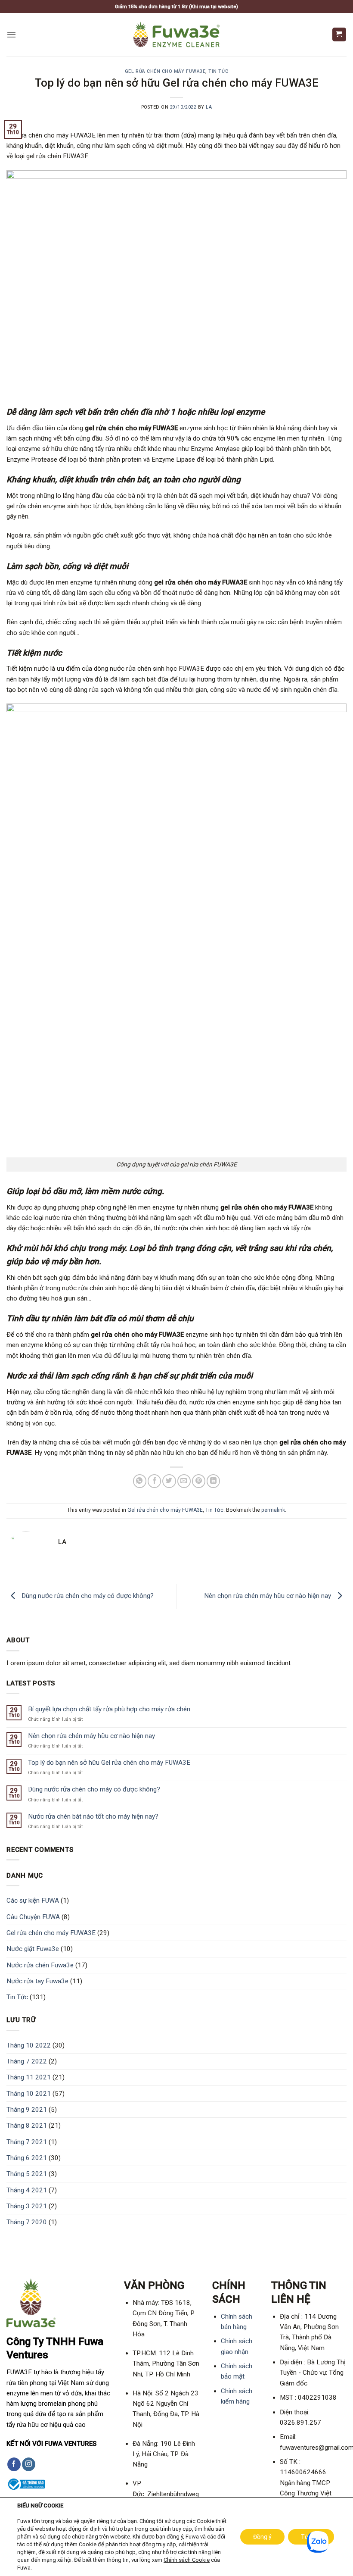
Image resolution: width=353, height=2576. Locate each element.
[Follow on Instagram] (29, 2464)
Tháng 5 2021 (27, 2174)
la (209, 107)
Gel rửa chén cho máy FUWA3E (165, 71)
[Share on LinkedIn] (213, 1481)
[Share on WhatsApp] (140, 1481)
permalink (273, 1510)
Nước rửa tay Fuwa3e (37, 1981)
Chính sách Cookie (187, 2560)
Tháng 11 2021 (29, 2077)
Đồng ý (262, 2537)
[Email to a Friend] (184, 1481)
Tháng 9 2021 (27, 2110)
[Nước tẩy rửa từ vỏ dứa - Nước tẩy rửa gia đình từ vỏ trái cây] (176, 34)
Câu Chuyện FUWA (33, 1917)
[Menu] (11, 34)
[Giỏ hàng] (339, 34)
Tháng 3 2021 (27, 2206)
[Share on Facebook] (154, 1481)
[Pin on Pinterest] (199, 1481)
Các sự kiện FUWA (33, 1901)
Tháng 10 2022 (29, 2045)
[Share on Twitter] (169, 1481)
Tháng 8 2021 (27, 2126)
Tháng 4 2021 (27, 2190)
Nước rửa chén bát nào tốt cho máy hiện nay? (93, 1816)
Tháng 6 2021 (27, 2158)
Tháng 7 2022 (27, 2061)
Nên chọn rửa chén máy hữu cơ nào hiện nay (268, 1596)
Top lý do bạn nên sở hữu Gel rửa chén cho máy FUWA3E (109, 1763)
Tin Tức (218, 71)
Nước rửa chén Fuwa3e (40, 1965)
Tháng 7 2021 (27, 2142)
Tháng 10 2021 (29, 2094)
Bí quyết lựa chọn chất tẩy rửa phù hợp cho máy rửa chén (109, 1709)
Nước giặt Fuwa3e (33, 1949)
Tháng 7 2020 (27, 2222)
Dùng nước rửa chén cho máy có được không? (87, 1596)
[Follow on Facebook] (14, 2464)
